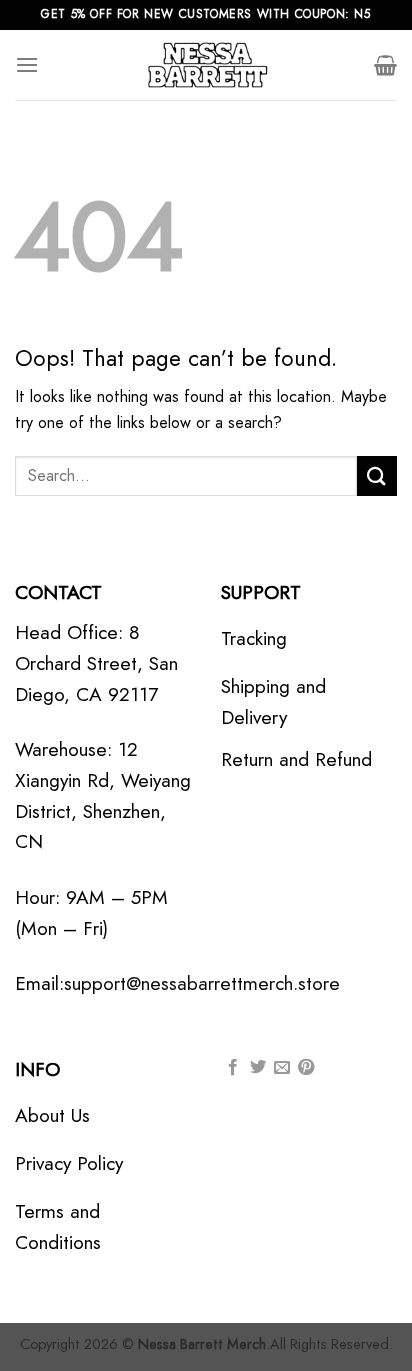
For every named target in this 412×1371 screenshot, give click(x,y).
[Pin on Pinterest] (306, 1068)
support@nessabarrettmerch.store (202, 983)
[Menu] (27, 64)
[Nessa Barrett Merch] (206, 65)
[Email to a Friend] (282, 1068)
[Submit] (377, 475)
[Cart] (385, 65)
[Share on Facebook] (233, 1068)
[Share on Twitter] (258, 1068)
